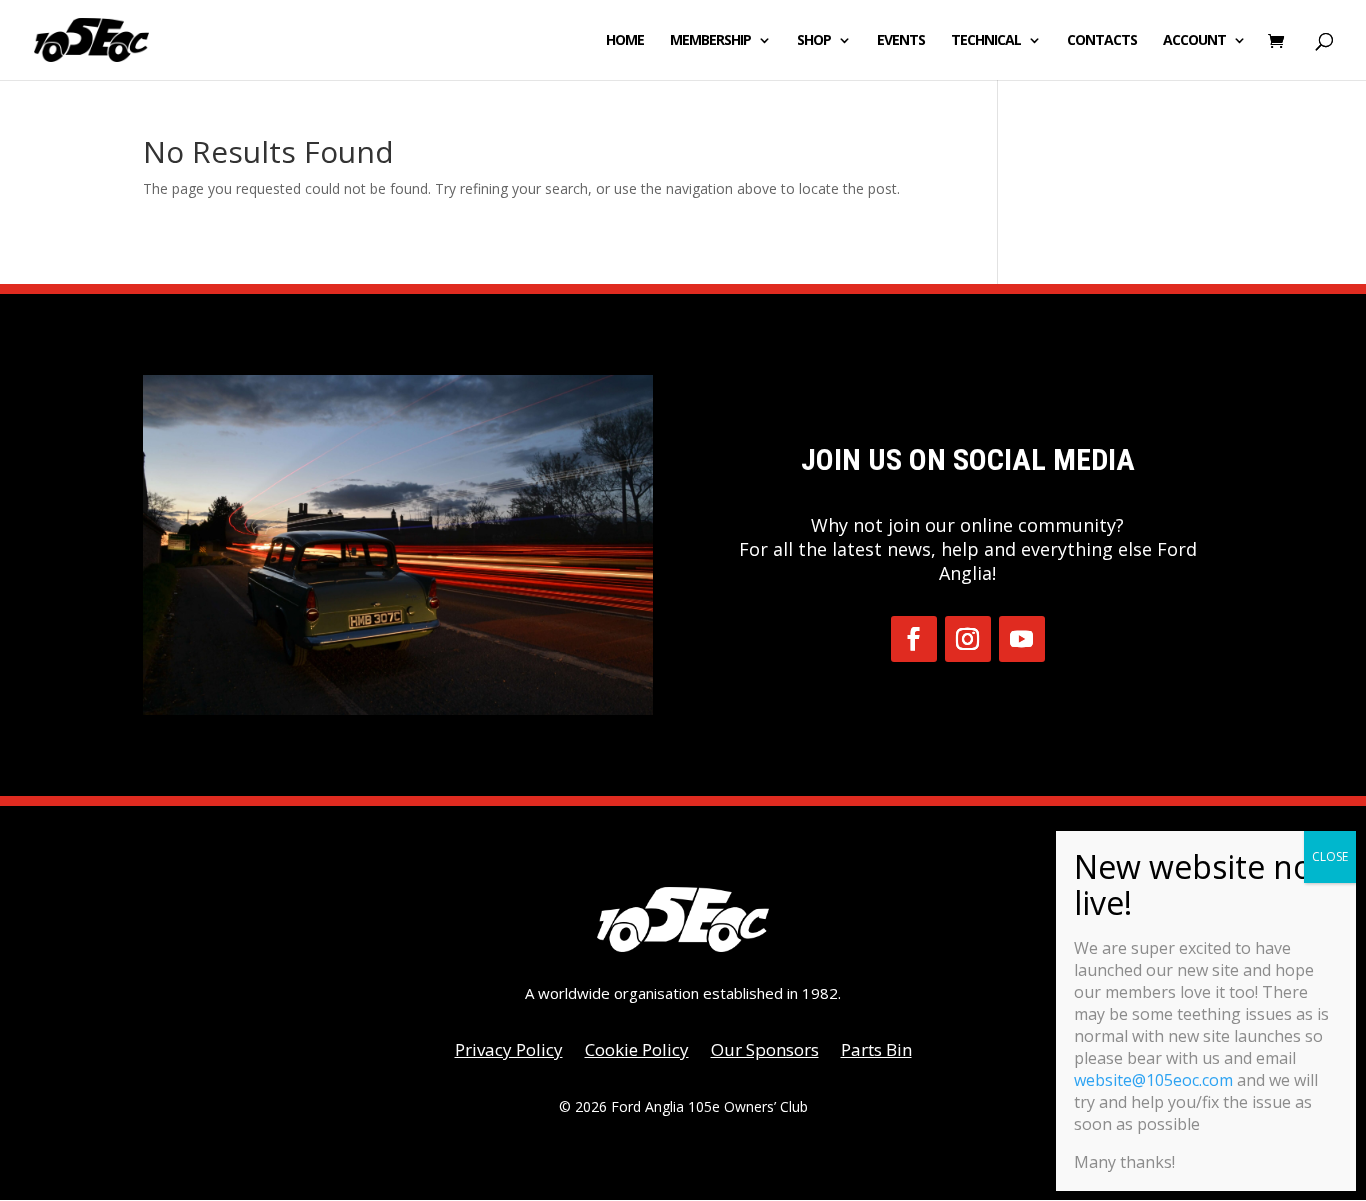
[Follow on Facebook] (914, 639)
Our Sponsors (765, 1052)
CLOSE (1330, 856)
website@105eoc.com (1153, 1080)
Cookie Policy (637, 1052)
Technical (986, 41)
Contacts (1102, 41)
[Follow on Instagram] (968, 639)
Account (1194, 41)
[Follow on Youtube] (1022, 639)
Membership (710, 41)
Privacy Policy (509, 1052)
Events (901, 41)
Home (625, 41)
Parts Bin (876, 1052)
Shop (814, 41)
